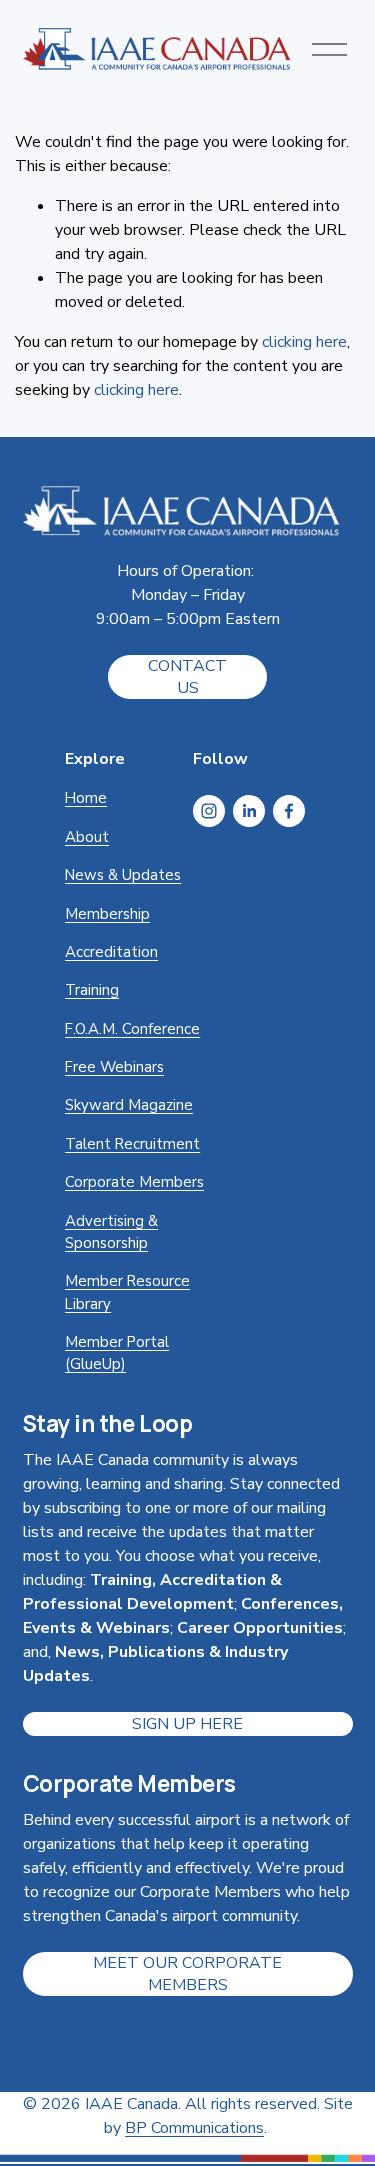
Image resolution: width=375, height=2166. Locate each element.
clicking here (304, 342)
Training (92, 990)
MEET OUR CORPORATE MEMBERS (187, 1974)
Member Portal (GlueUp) (117, 1353)
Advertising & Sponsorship (111, 1232)
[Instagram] (209, 811)
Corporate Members (134, 1182)
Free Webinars (114, 1067)
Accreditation (111, 952)
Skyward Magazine (129, 1105)
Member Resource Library (127, 1292)
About (87, 837)
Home (86, 798)
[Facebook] (289, 811)
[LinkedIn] (249, 811)
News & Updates (123, 875)
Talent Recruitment (132, 1144)
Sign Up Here (187, 1724)
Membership (107, 914)
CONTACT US (187, 677)
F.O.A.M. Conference (132, 1029)
